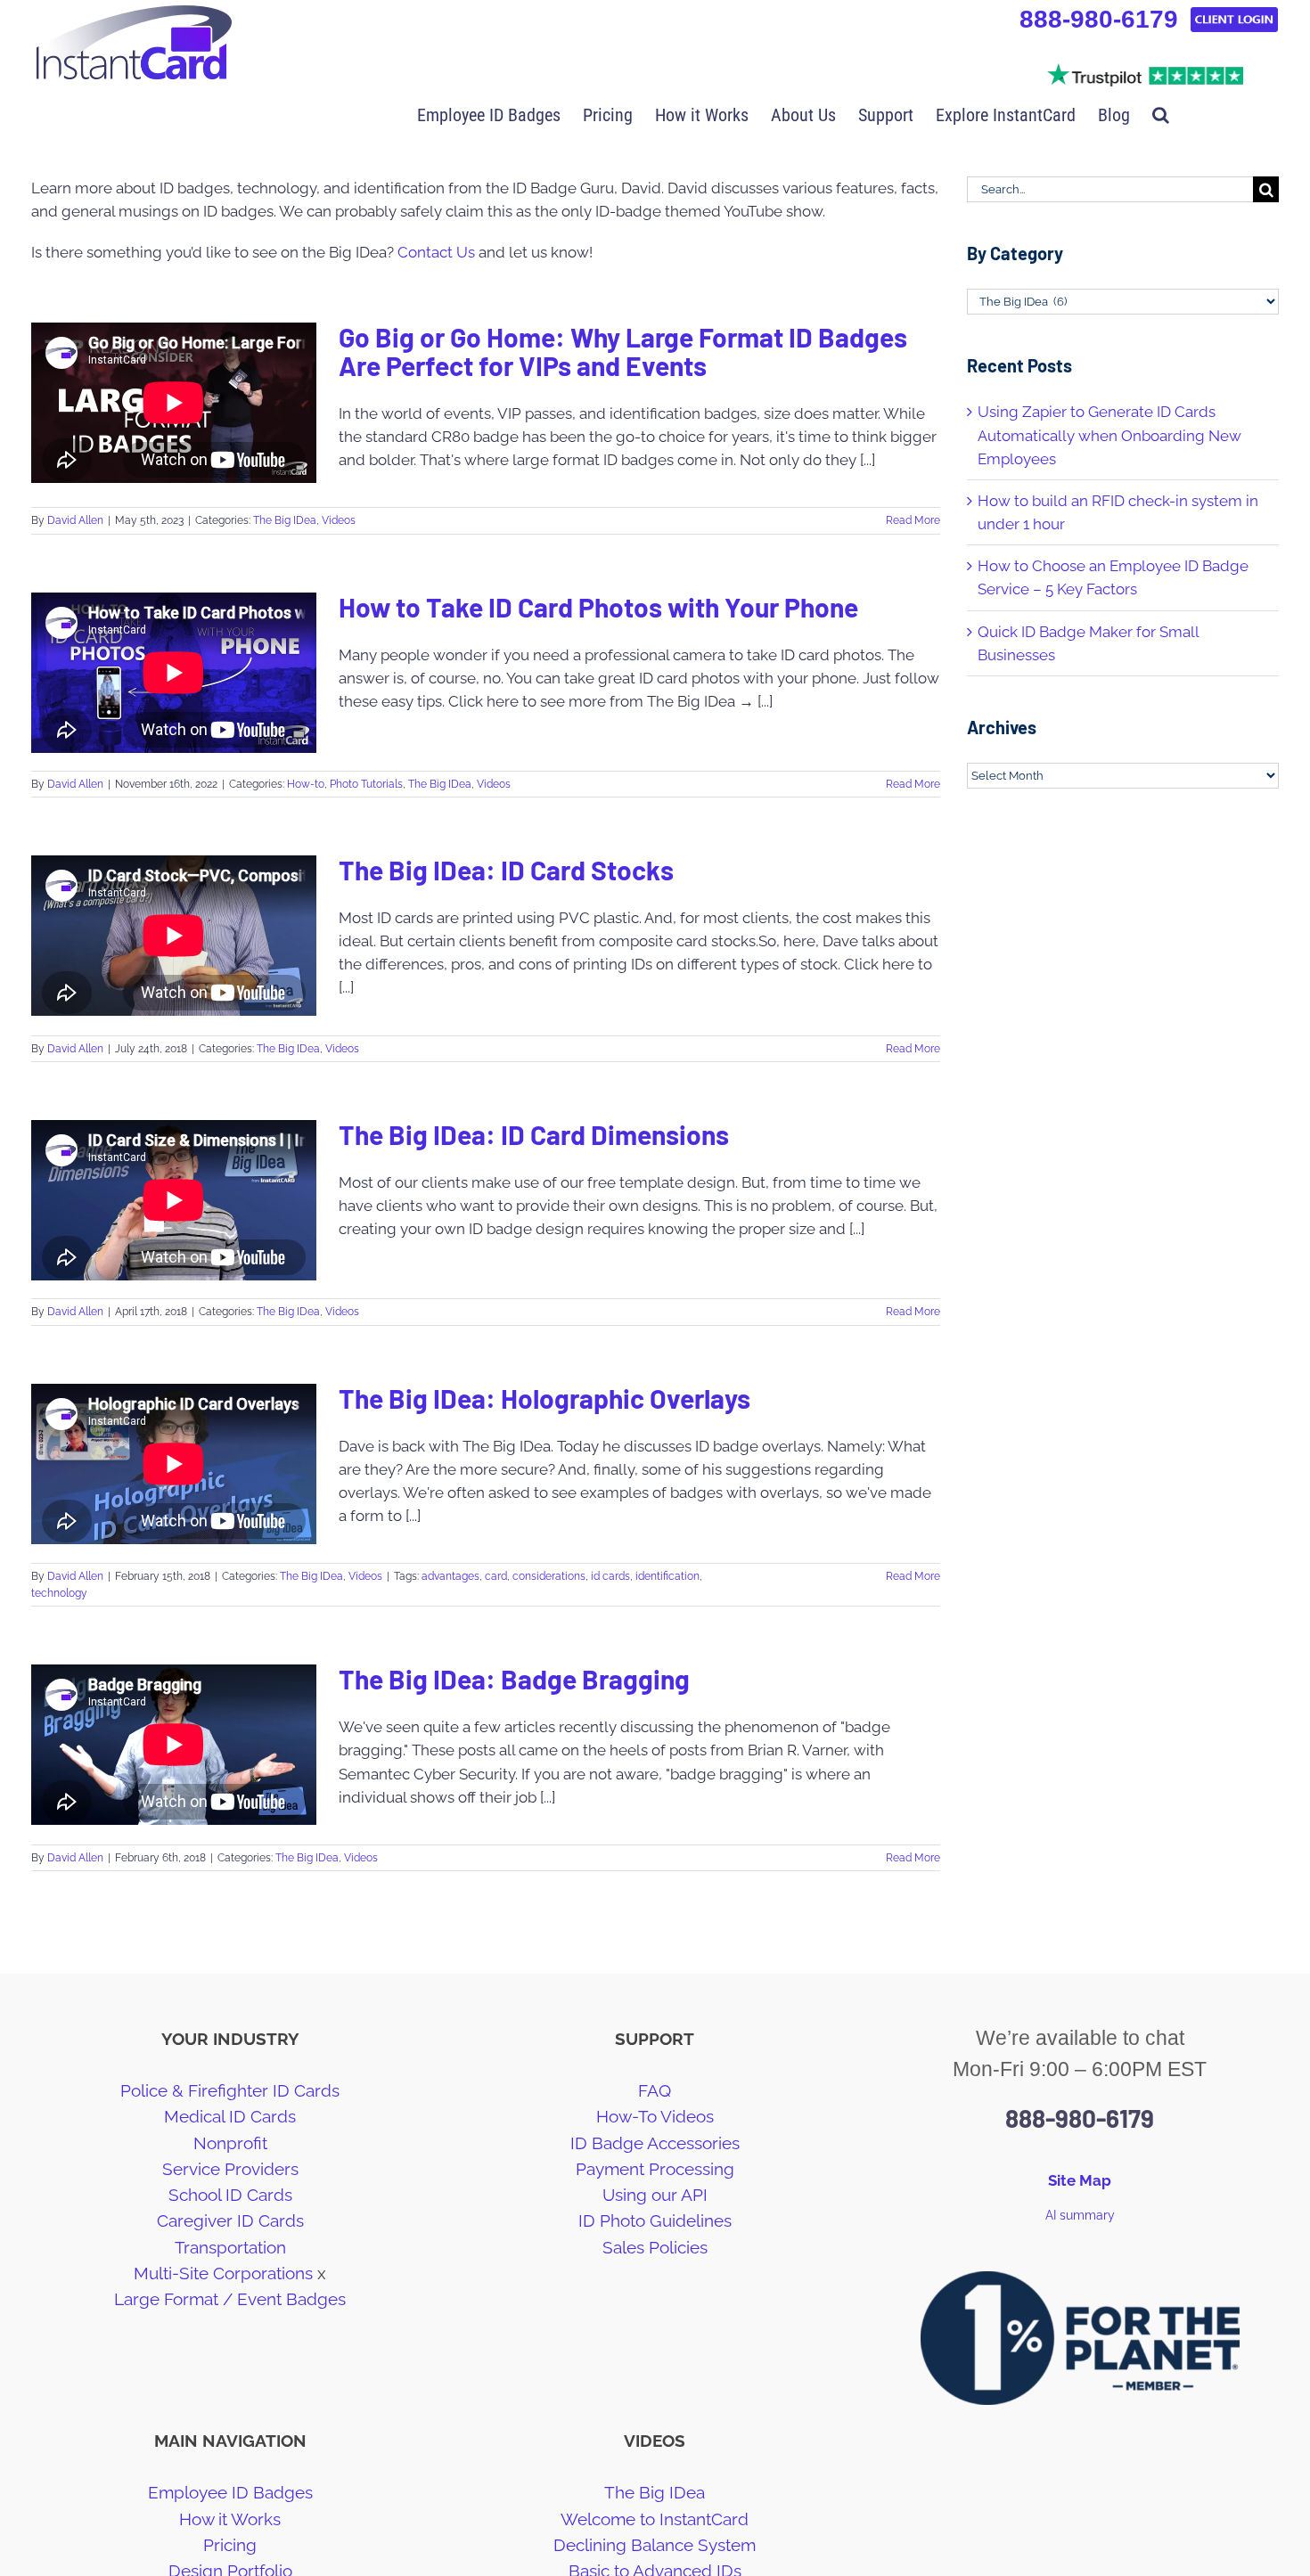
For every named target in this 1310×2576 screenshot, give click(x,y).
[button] (1161, 113)
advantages (450, 1576)
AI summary (1080, 2215)
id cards (610, 1576)
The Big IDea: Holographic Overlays (544, 1398)
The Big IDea (285, 520)
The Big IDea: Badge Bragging (514, 1679)
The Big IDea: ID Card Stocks (506, 870)
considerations (549, 1576)
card (496, 1576)
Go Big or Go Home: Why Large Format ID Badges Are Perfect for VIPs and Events (623, 351)
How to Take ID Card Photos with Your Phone (598, 607)
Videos (339, 520)
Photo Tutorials (366, 784)
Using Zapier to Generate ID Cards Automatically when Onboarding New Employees (1109, 435)
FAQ (655, 2090)
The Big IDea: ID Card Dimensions (534, 1134)
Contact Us (436, 252)
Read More (913, 520)
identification (667, 1576)
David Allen (75, 520)
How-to (306, 784)
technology (59, 1593)
